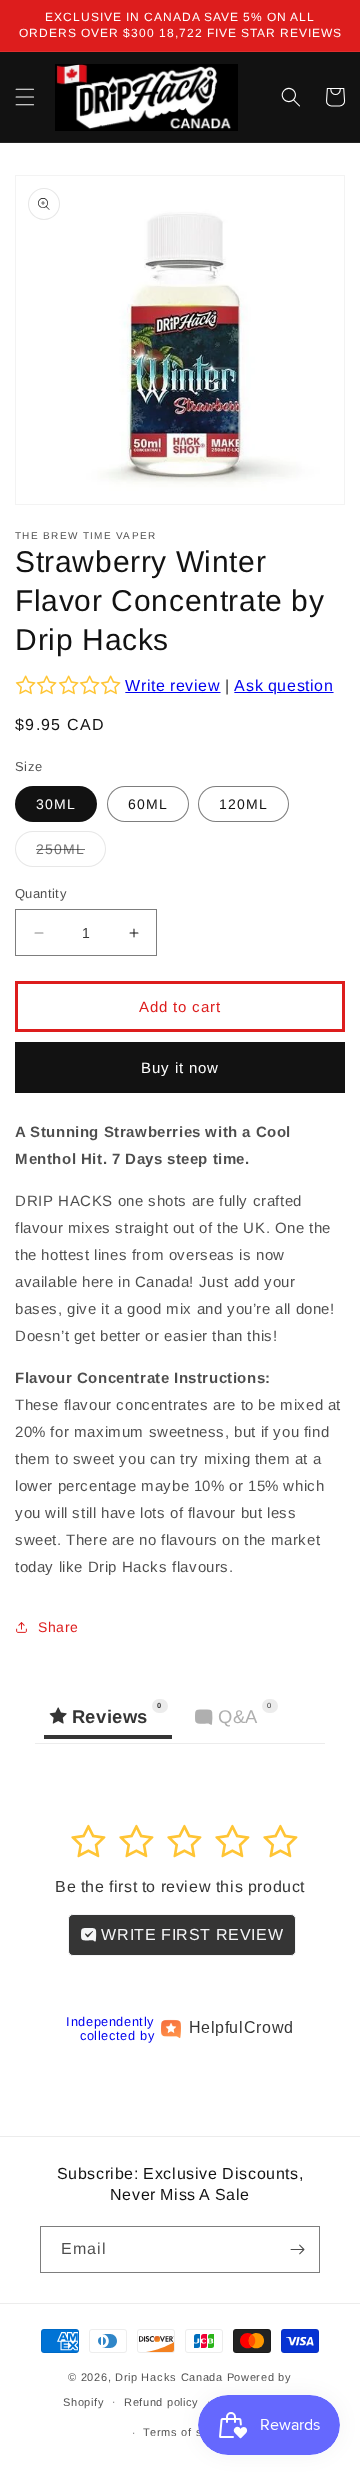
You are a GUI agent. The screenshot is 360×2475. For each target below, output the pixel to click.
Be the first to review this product (180, 1886)
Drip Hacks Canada (169, 2377)
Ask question (283, 685)
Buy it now (180, 1067)
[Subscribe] (297, 2249)
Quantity (41, 893)
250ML (71, 853)
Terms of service (189, 2432)
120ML (243, 804)
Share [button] (58, 1627)
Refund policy (161, 2402)
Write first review (190, 1934)
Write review (172, 685)
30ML (56, 804)
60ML (148, 804)
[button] (25, 97)
